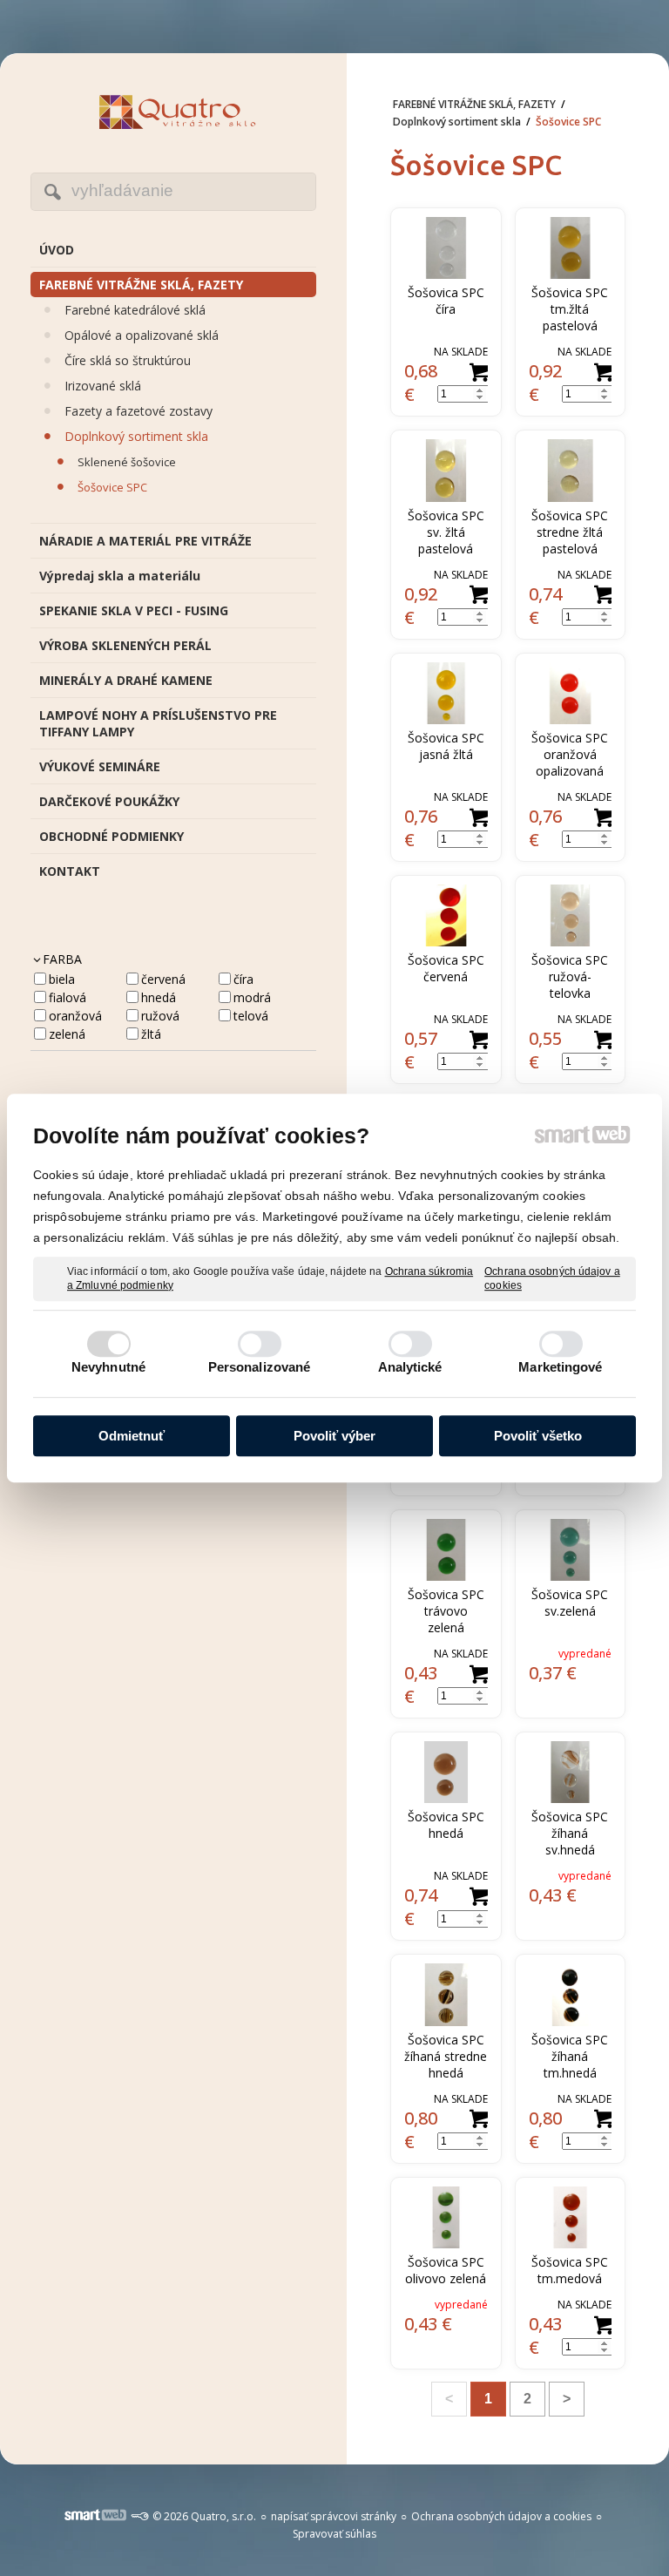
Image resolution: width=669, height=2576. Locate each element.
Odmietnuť (132, 1436)
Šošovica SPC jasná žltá (448, 746)
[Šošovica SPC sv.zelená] (571, 1550)
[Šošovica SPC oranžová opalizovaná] (571, 693)
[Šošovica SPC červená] (446, 915)
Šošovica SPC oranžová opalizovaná (571, 754)
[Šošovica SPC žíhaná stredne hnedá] (446, 1994)
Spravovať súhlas (334, 2534)
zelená (67, 1034)
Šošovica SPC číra (448, 301)
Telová (251, 1016)
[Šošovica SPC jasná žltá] (446, 693)
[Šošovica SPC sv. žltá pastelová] (446, 470)
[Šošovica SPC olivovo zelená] (446, 2217)
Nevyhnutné (108, 1367)
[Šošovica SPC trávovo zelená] (446, 1550)
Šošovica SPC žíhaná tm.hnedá (571, 2056)
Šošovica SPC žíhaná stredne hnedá (447, 2056)
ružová (160, 1016)
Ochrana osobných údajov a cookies (552, 1278)
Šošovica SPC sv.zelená (571, 1603)
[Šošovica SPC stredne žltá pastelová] (571, 470)
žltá (151, 1034)
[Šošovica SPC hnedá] (446, 1772)
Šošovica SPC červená (448, 968)
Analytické (410, 1367)
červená (163, 979)
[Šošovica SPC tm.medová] (571, 2217)
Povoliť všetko (538, 1436)
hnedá (159, 997)
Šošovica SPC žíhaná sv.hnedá (571, 1833)
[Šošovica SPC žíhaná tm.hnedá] (571, 1994)
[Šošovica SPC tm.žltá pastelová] (571, 248)
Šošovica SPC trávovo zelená (448, 1611)
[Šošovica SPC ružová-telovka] (571, 915)
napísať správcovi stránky (334, 2516)
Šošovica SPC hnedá (448, 1825)
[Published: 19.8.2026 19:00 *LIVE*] (139, 2516)
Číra (243, 979)
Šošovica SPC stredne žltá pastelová (571, 532)
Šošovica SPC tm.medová (571, 2270)
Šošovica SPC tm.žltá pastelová (571, 309)
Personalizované (260, 1367)
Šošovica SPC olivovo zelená (446, 2270)
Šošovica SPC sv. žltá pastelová (448, 532)
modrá (252, 997)
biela (62, 979)
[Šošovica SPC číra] (446, 248)
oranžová (75, 1016)
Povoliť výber (334, 1436)
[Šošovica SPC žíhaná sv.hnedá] (571, 1772)
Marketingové (560, 1367)
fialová (68, 997)
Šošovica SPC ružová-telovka (571, 976)
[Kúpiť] (479, 373)
